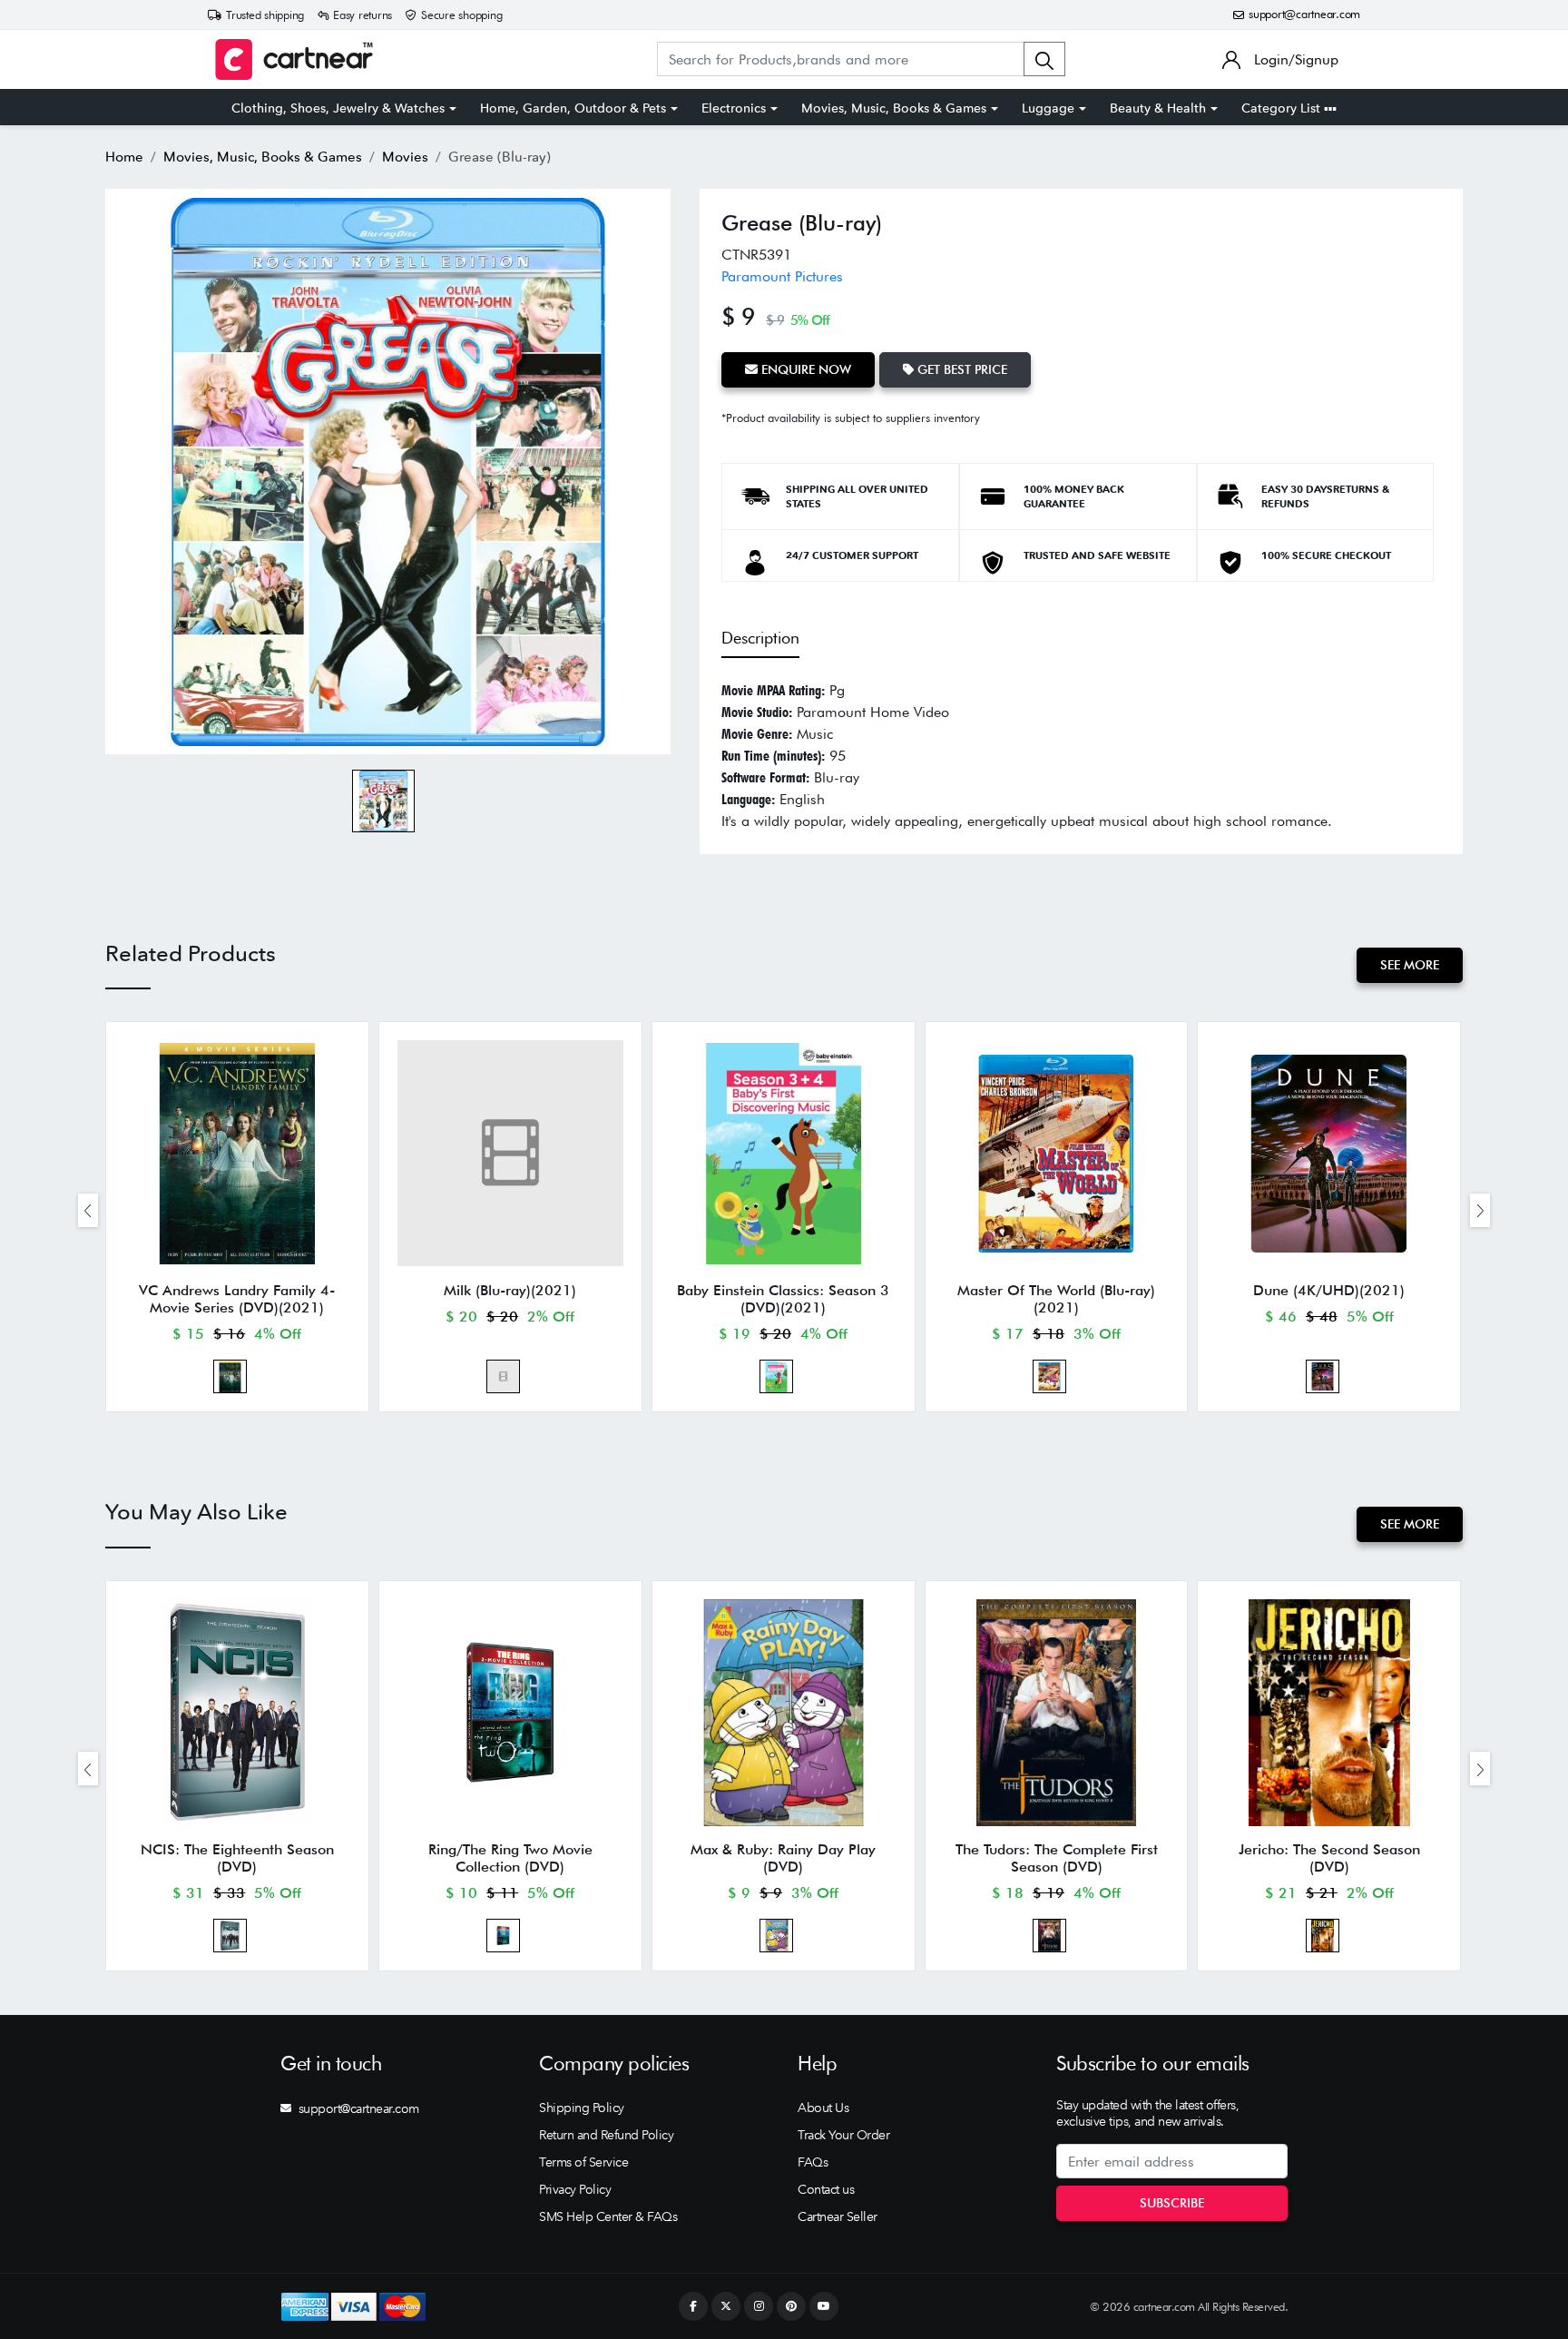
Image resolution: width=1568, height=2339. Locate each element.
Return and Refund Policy (606, 2135)
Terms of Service (583, 2162)
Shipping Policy (582, 2108)
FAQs (813, 2162)
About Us (823, 2108)
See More (1410, 965)
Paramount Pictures (782, 276)
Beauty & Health (1158, 108)
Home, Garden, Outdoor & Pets (573, 108)
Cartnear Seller (838, 2216)
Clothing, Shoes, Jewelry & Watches (338, 108)
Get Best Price (960, 369)
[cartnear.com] (294, 59)
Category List (1283, 108)
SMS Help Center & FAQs (608, 2216)
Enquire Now (804, 369)
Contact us (826, 2189)
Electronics (734, 108)
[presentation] (88, 1210)
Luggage (1048, 108)
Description (760, 638)
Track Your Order (843, 2135)
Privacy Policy (575, 2189)
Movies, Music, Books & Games (894, 108)
